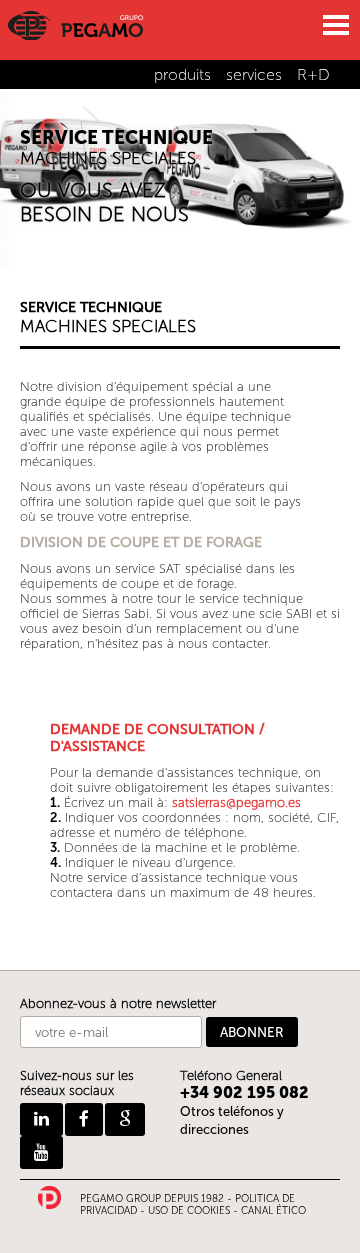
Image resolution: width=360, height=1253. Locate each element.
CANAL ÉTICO (273, 1211)
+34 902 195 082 (244, 1092)
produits (182, 74)
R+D (313, 74)
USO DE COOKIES (189, 1211)
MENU (335, 25)
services (254, 74)
